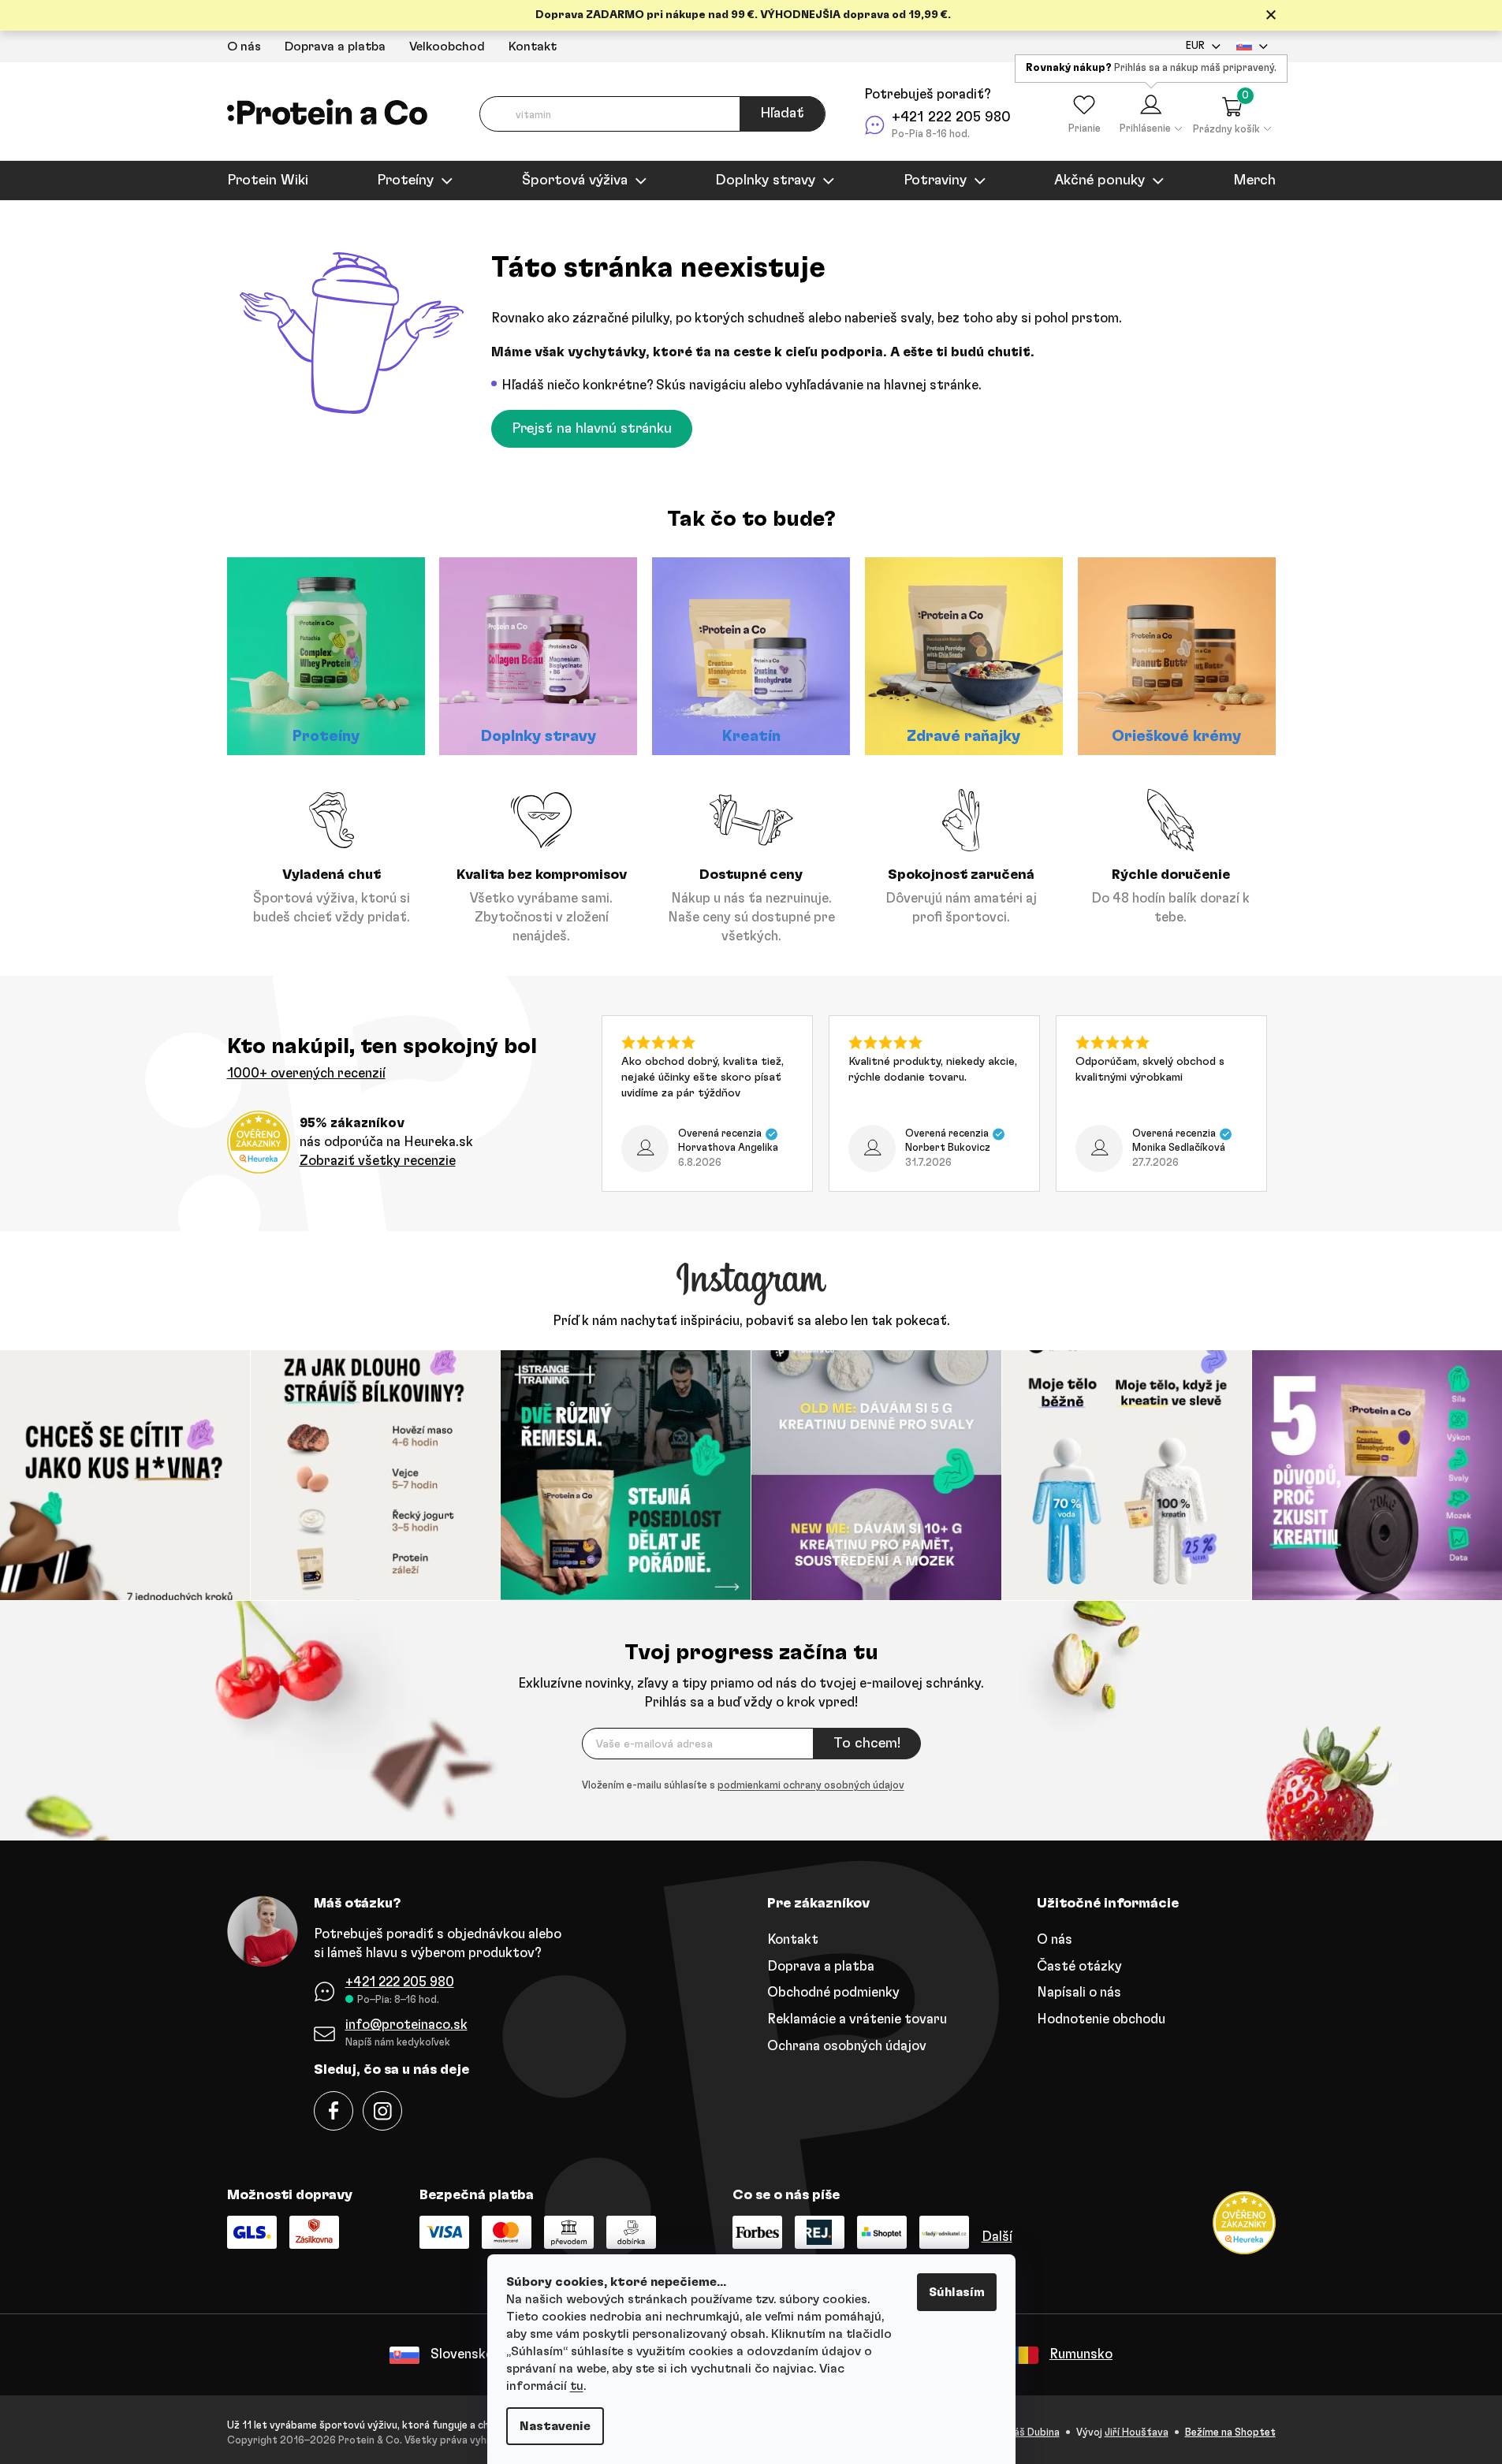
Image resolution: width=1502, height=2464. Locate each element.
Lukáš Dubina (1029, 2433)
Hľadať (782, 114)
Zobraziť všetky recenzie (378, 1161)
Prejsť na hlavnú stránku (592, 429)
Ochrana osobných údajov (847, 2046)
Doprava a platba (335, 47)
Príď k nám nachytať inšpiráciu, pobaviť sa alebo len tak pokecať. (751, 1321)
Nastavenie (555, 2426)
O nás (244, 47)
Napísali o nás (1079, 1992)
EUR (1195, 46)
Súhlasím (957, 2292)
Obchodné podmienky (833, 1992)
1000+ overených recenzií (306, 1073)
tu (577, 2386)
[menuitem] (268, 181)
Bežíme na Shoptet (1230, 2433)
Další (997, 2237)
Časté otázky (1079, 1966)
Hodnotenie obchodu (1101, 2019)
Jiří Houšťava (1137, 2433)
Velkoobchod (447, 47)
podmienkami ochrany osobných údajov (811, 1786)
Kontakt (533, 47)
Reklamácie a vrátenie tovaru (857, 2019)
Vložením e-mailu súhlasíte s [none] (743, 1786)
